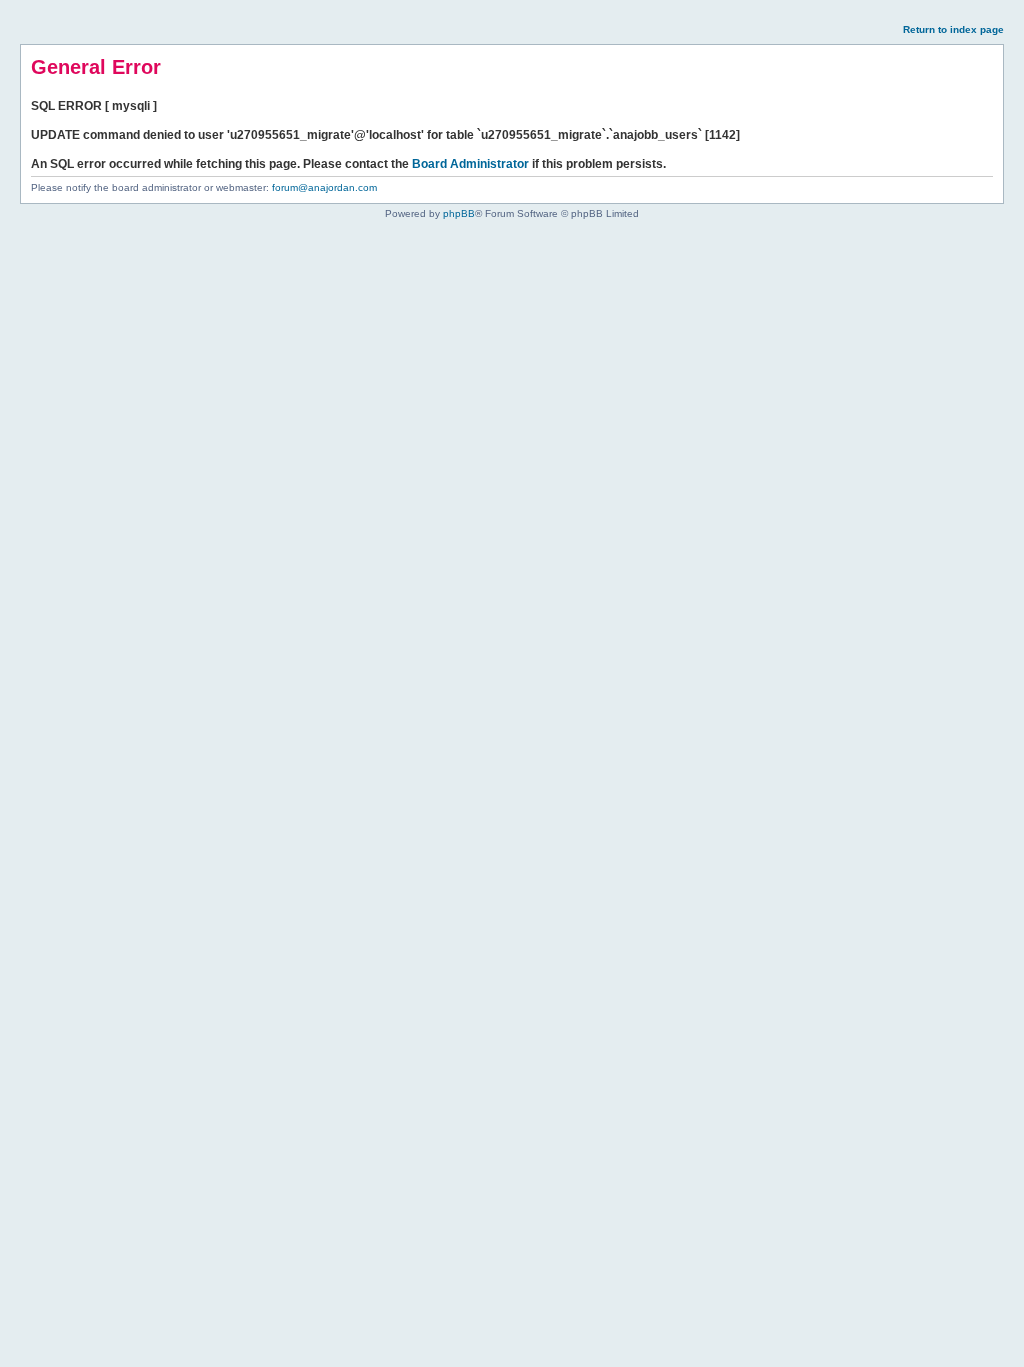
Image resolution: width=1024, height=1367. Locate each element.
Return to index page (953, 29)
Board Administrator (470, 164)
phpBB (459, 213)
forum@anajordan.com (324, 187)
